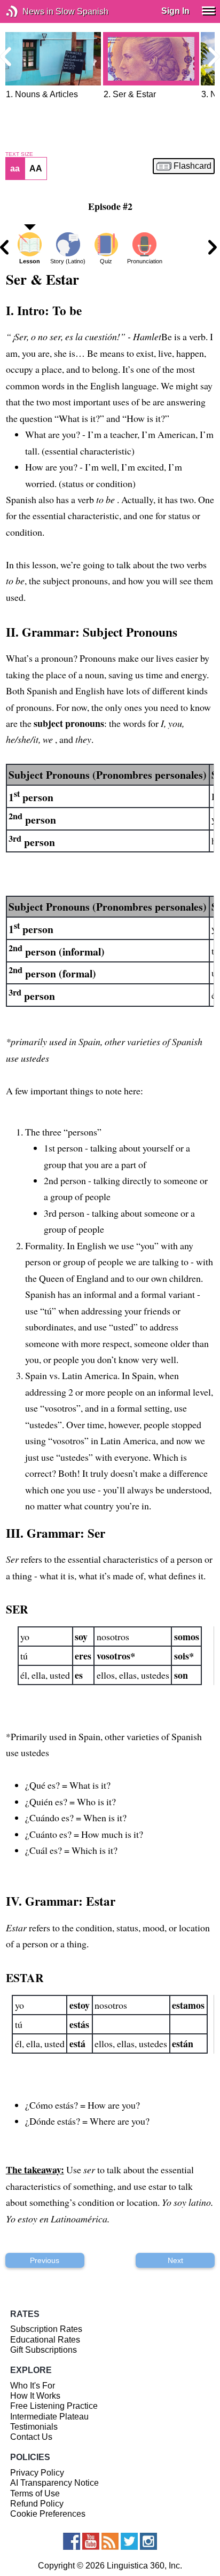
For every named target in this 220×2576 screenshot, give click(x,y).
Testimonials (34, 2427)
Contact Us (31, 2437)
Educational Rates (45, 2340)
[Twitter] (129, 2541)
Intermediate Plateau (49, 2417)
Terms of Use (35, 2493)
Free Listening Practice (54, 2406)
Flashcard (192, 166)
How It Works (35, 2396)
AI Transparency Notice (54, 2483)
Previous (45, 2260)
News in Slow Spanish (28, 11)
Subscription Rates (46, 2329)
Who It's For (33, 2386)
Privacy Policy (37, 2473)
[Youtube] (91, 2541)
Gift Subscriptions (44, 2350)
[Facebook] (72, 2541)
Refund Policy (37, 2504)
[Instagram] (148, 2541)
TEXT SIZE (19, 154)
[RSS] (110, 2541)
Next (175, 2260)
